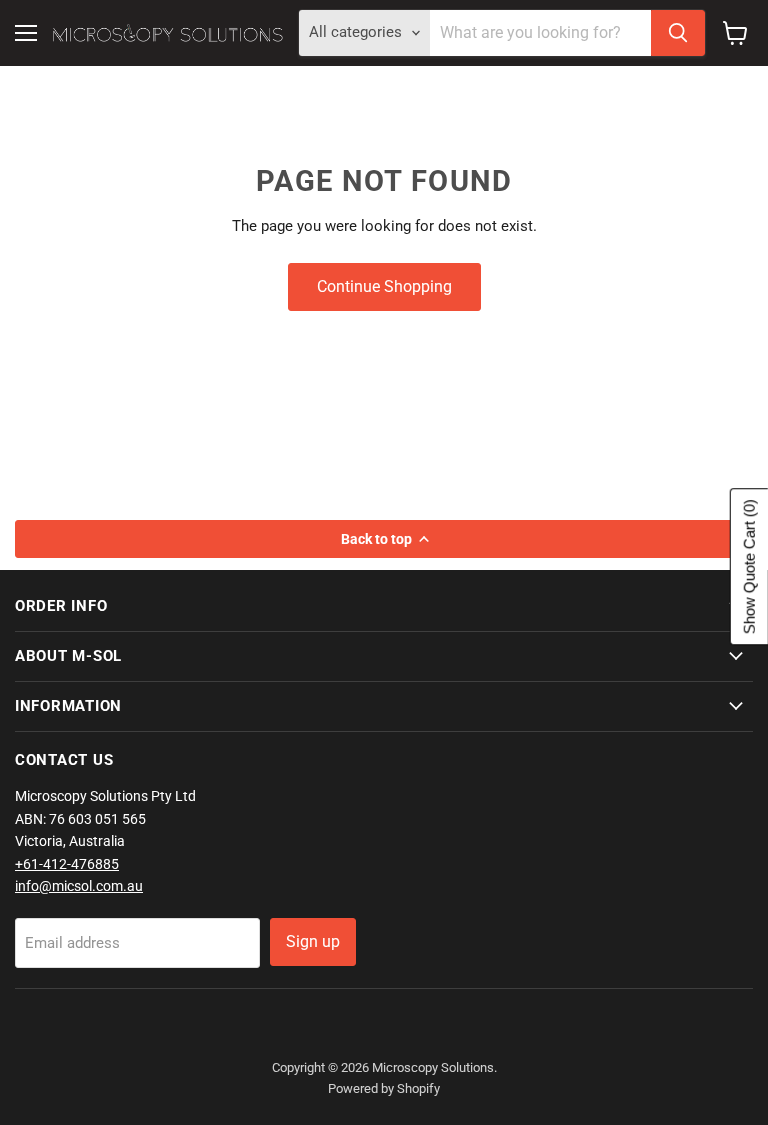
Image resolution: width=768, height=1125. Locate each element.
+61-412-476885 (67, 864)
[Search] (678, 33)
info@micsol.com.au (79, 886)
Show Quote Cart (749, 566)
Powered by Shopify (384, 1088)
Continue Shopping (384, 286)
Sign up (313, 941)
